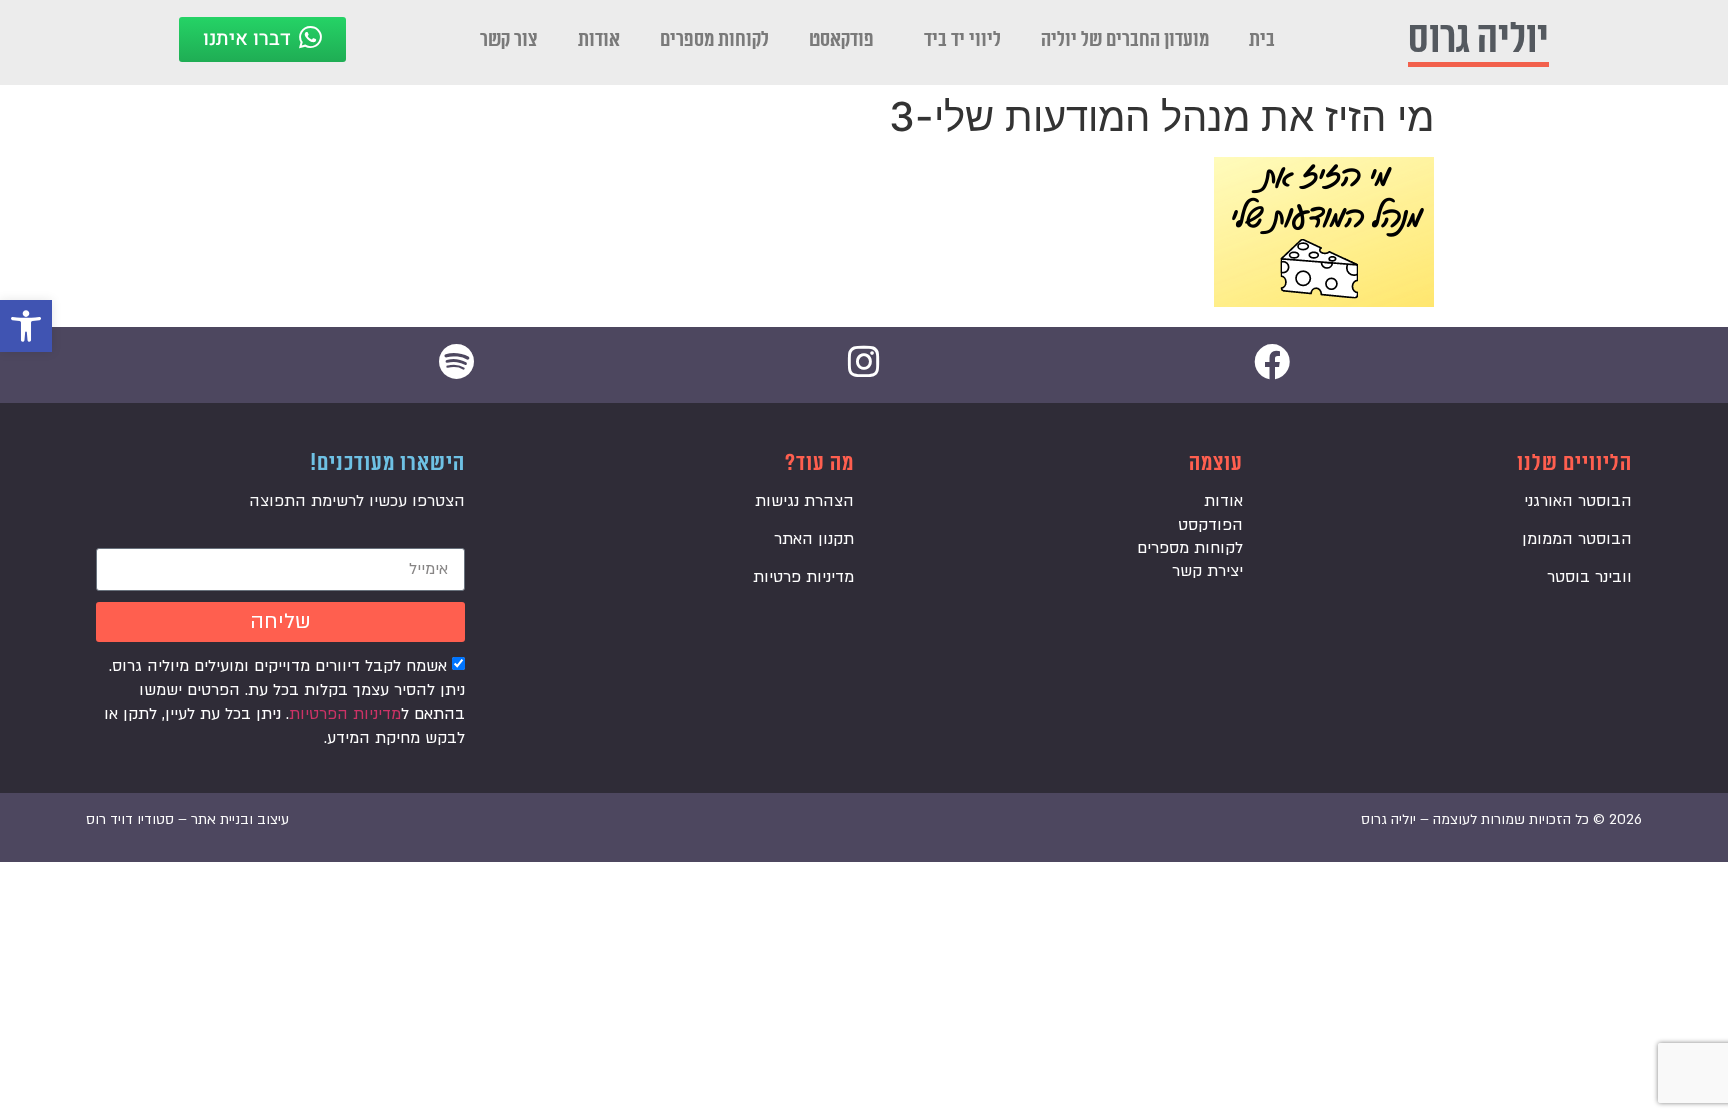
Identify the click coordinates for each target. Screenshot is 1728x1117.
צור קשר (509, 40)
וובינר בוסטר (1589, 577)
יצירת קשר (1207, 571)
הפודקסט (1210, 525)
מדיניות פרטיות (803, 577)
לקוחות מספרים (714, 40)
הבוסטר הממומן (1577, 539)
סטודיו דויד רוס (130, 819)
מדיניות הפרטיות (345, 714)
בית (1262, 40)
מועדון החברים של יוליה (1125, 40)
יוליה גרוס (1478, 39)
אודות (599, 40)
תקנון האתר (814, 539)
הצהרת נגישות (804, 501)
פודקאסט (841, 40)
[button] (26, 326)
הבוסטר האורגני (1578, 501)
